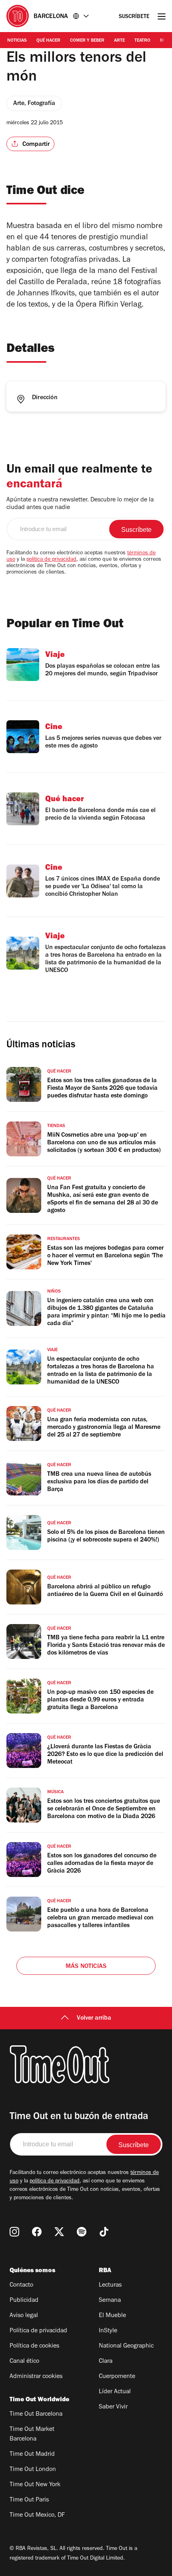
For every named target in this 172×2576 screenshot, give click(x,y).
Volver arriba (94, 2018)
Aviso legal (24, 2316)
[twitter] (59, 2232)
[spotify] (82, 2232)
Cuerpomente (117, 2377)
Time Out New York (35, 2485)
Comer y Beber (87, 41)
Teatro (142, 41)
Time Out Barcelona (36, 2414)
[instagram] (14, 2232)
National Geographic (126, 2346)
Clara (106, 2362)
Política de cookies (34, 2346)
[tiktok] (104, 2232)
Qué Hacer (48, 41)
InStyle (108, 2331)
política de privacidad (51, 560)
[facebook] (37, 2232)
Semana (110, 2301)
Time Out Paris (29, 2500)
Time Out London (33, 2470)
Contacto (21, 2285)
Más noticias (86, 1967)
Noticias (17, 41)
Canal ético (24, 2362)
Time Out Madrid (32, 2455)
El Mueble (112, 2316)
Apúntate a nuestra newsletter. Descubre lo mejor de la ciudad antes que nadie (80, 504)
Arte (119, 41)
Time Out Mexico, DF (37, 2515)
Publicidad (24, 2301)
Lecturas (110, 2285)
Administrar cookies (36, 2377)
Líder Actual (115, 2392)
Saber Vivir (113, 2407)
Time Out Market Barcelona (32, 2435)
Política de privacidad (38, 2331)
